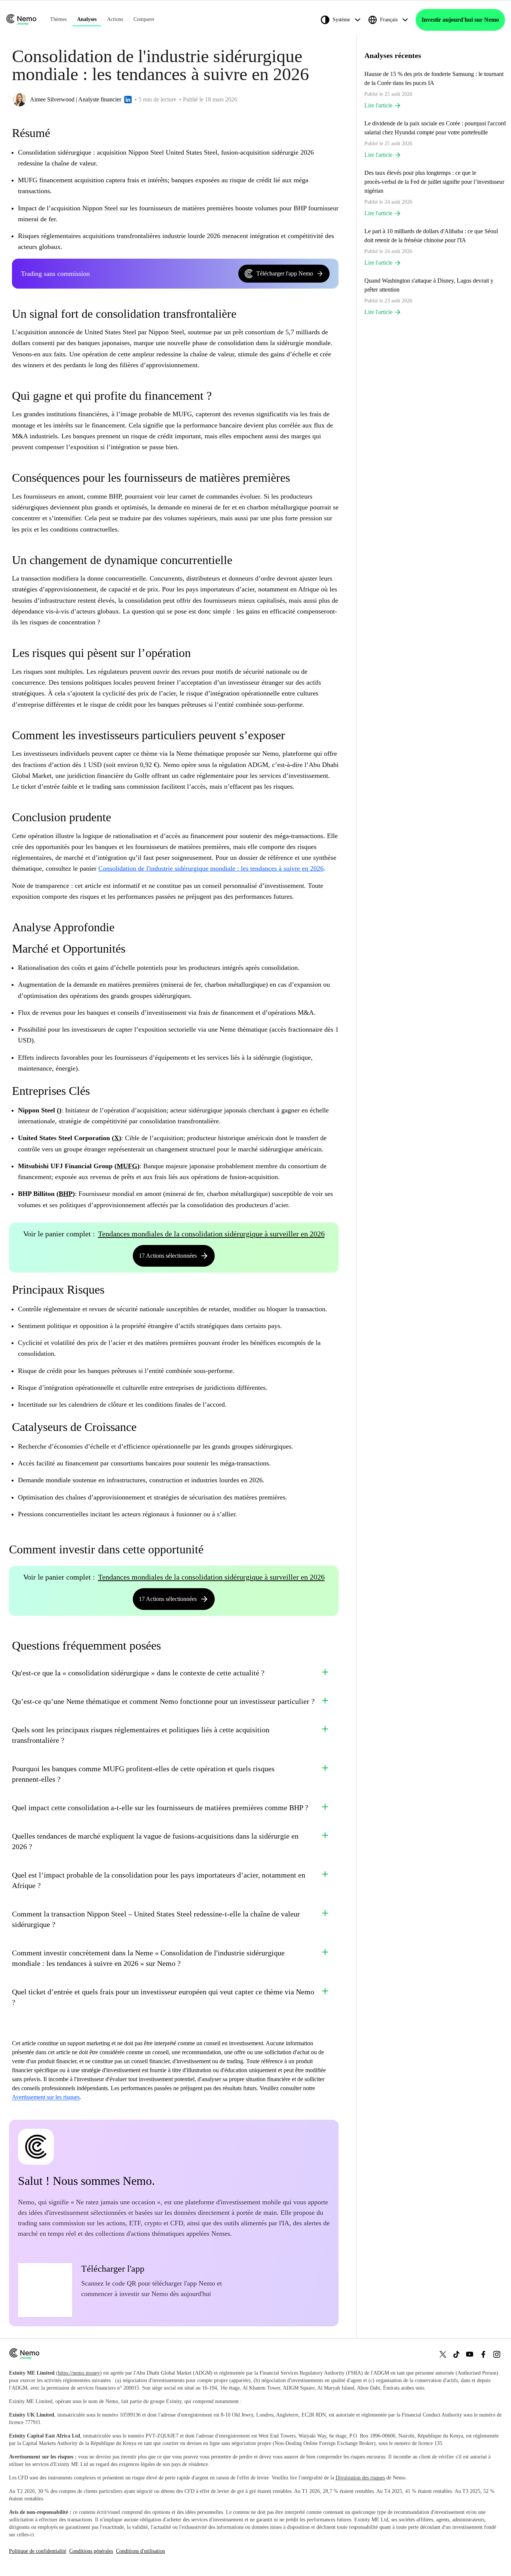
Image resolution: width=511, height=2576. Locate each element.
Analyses (87, 19)
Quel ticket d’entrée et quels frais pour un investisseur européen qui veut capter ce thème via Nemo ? (163, 1997)
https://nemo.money (79, 2373)
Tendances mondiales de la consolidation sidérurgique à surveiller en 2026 (211, 1234)
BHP (66, 1194)
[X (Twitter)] (443, 2354)
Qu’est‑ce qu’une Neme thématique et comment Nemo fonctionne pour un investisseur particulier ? (163, 1701)
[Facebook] (483, 2354)
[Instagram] (497, 2354)
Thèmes (58, 19)
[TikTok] (456, 2354)
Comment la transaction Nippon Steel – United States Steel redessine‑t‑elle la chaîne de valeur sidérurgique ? (156, 1919)
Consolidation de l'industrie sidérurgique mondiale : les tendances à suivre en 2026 (211, 868)
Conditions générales (91, 2551)
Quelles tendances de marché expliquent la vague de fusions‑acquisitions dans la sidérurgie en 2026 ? (155, 1841)
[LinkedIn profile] (128, 100)
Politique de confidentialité (38, 2551)
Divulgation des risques (360, 2478)
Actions (115, 19)
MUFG (127, 1166)
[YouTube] (470, 2354)
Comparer (144, 19)
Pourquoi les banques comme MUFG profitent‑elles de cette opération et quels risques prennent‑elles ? (143, 1774)
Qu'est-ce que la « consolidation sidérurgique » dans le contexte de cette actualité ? (138, 1673)
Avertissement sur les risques (46, 2097)
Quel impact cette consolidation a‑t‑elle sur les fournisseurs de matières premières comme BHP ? (160, 1808)
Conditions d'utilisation (140, 2551)
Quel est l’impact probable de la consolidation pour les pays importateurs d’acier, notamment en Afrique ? (159, 1880)
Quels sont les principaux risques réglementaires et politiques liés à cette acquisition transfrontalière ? (141, 1735)
